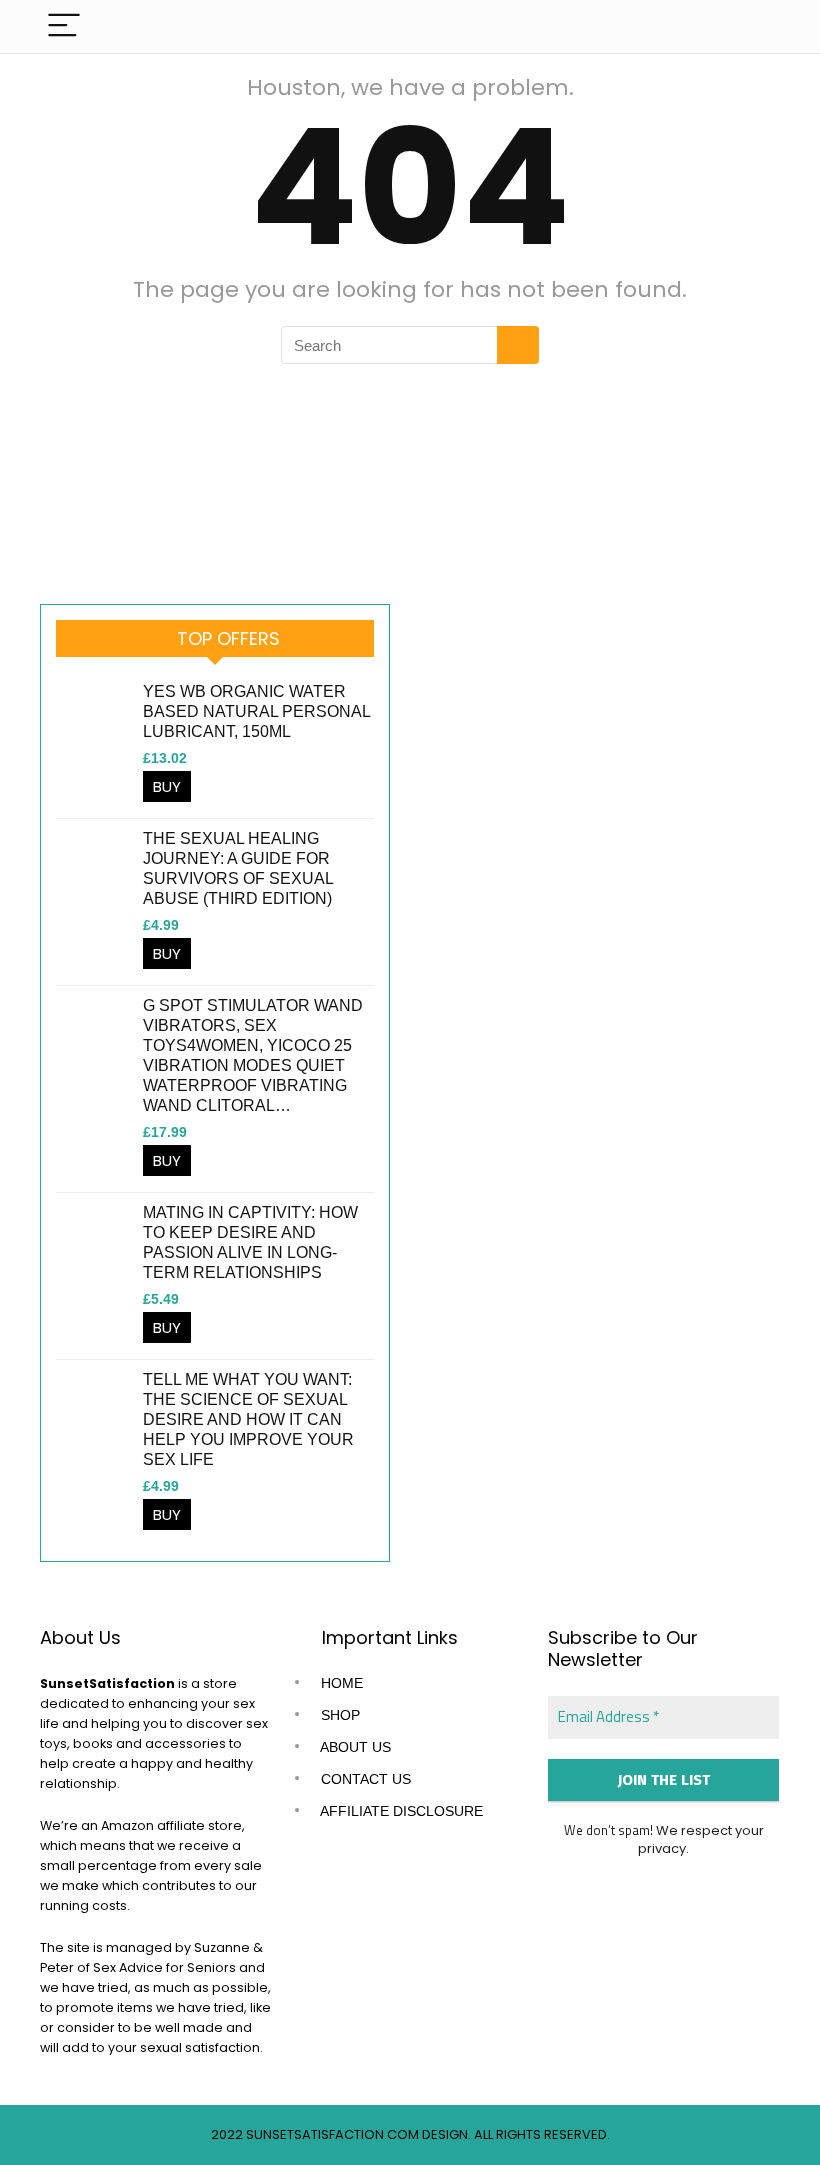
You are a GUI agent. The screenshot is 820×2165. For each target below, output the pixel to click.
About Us (354, 1747)
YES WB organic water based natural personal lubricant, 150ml (256, 711)
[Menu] (64, 26)
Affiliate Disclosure (400, 1811)
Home (340, 1683)
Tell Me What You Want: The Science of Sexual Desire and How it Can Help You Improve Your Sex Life (248, 1419)
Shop (338, 1715)
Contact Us (364, 1779)
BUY (167, 786)
